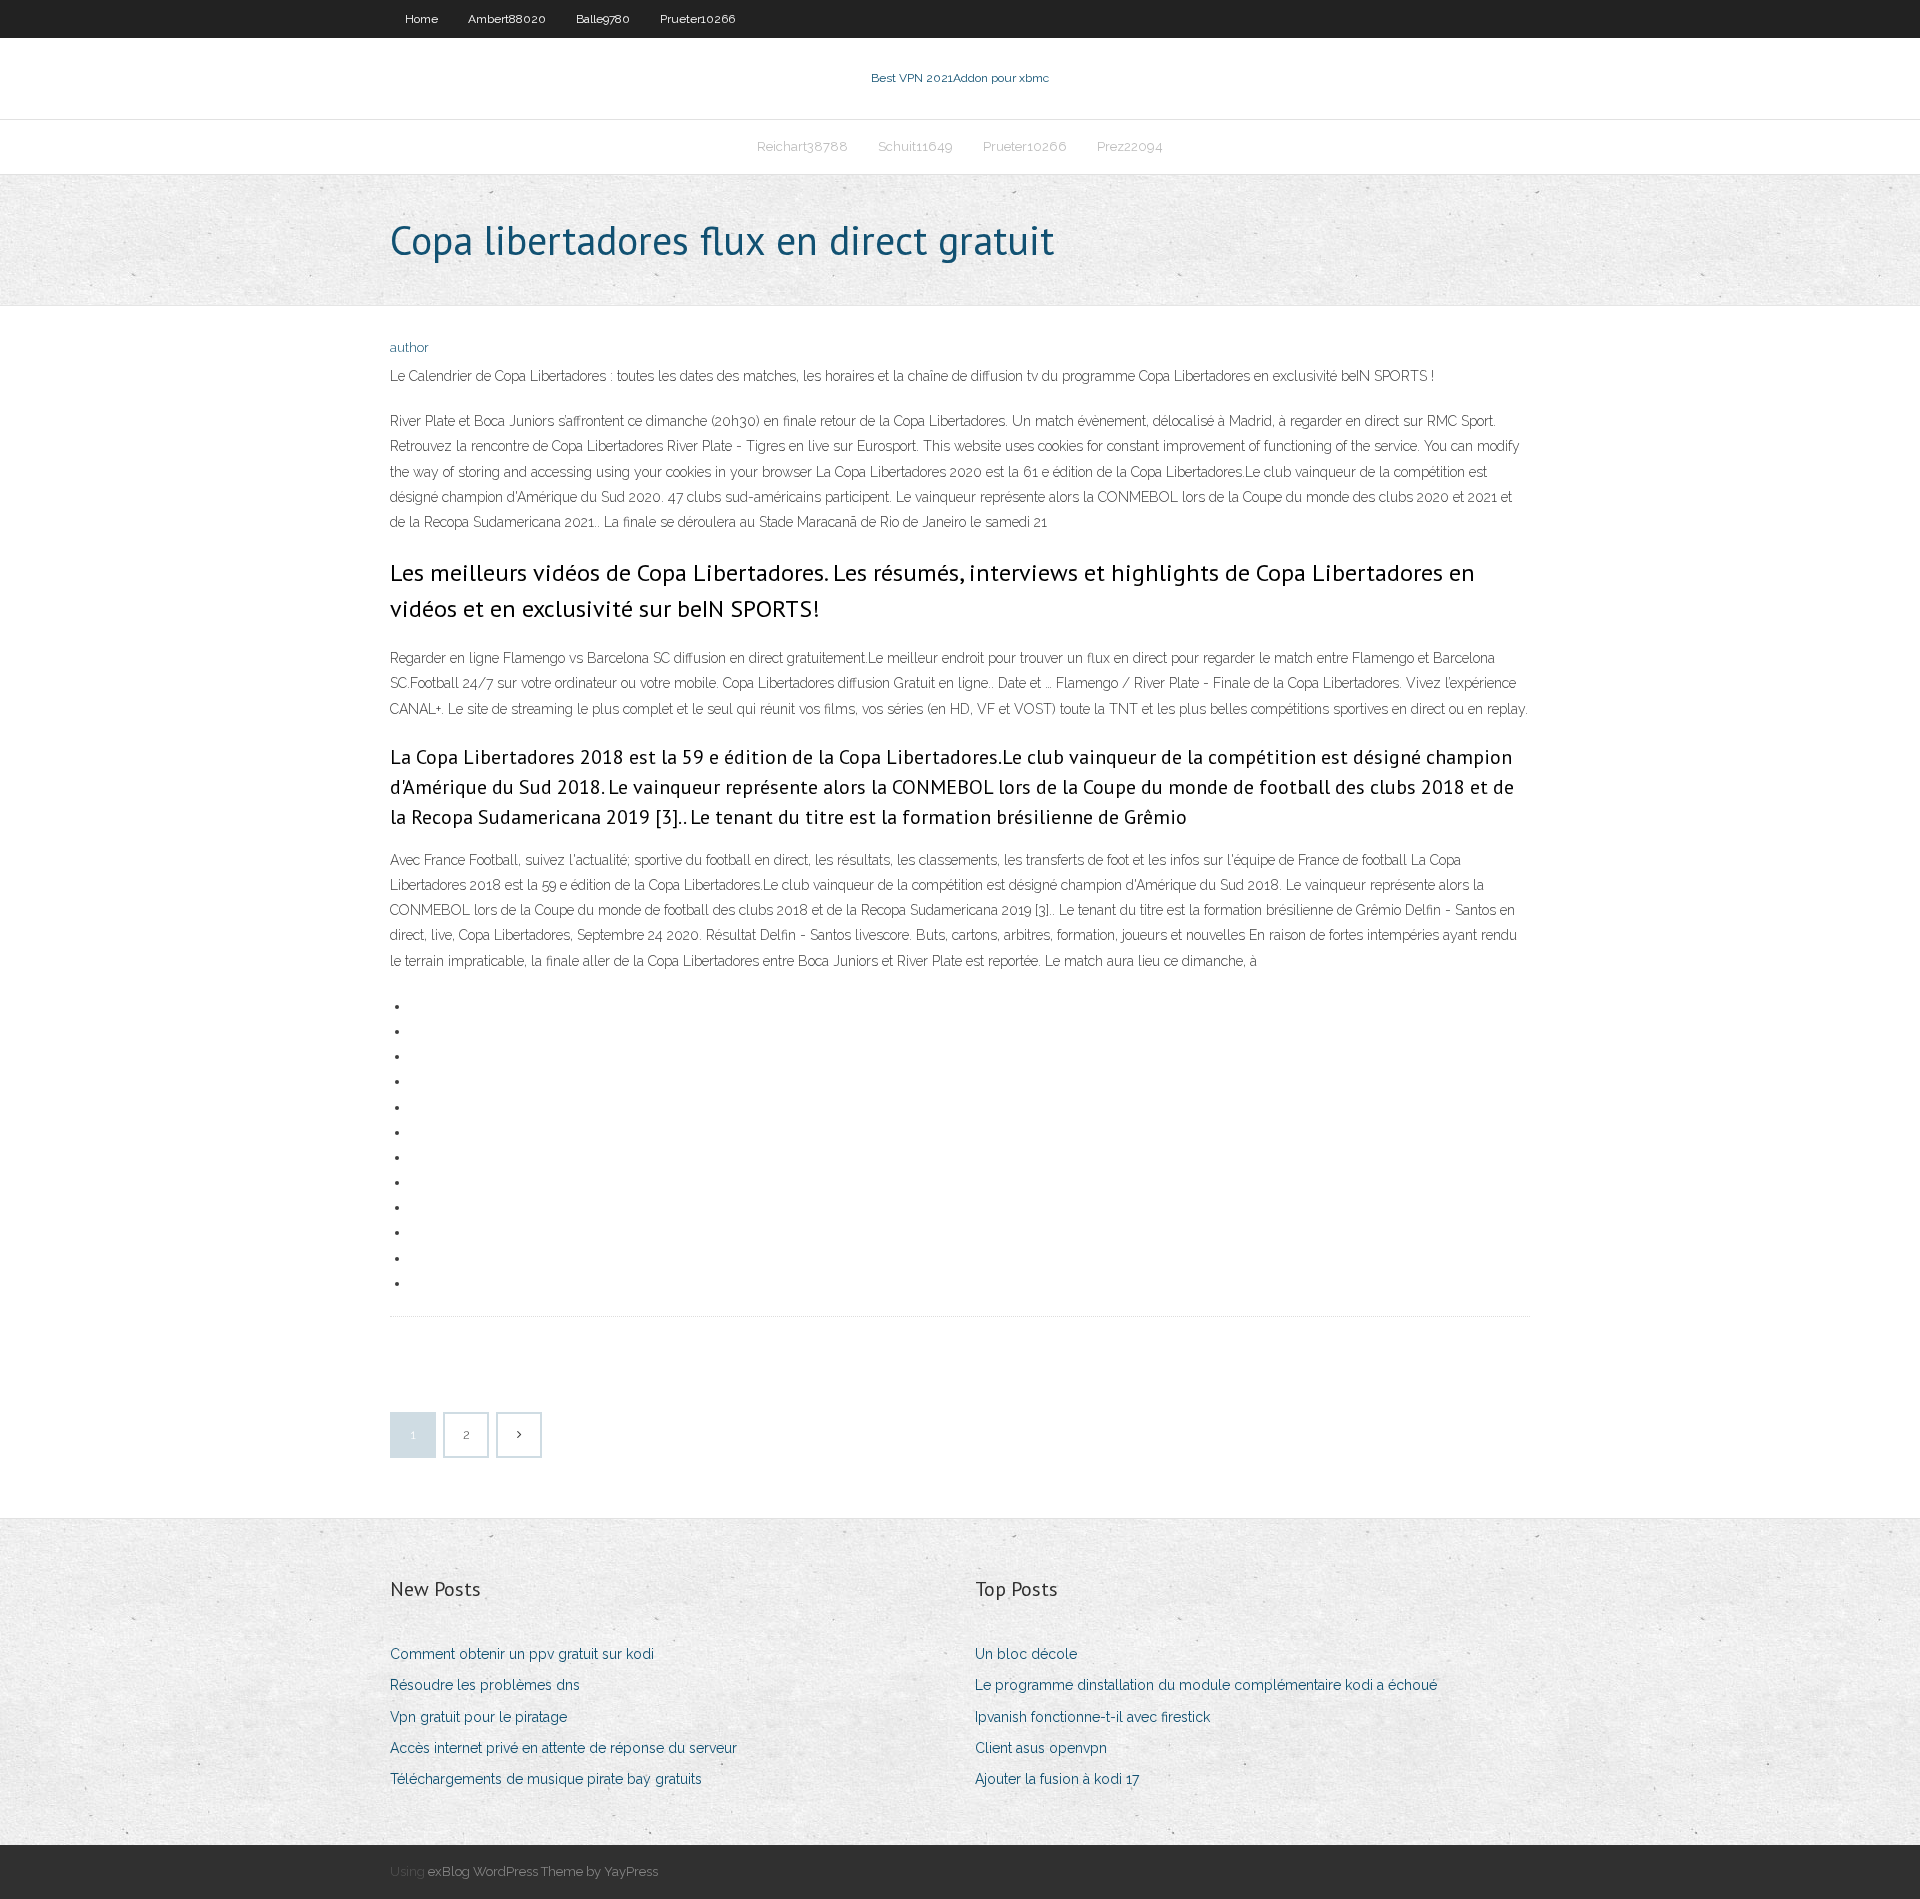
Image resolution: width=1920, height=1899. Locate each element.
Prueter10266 (697, 19)
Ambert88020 (507, 19)
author (409, 347)
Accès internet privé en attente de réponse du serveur (563, 1748)
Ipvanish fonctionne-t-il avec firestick (1092, 1717)
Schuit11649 (915, 146)
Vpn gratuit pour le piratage (478, 1717)
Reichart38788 (802, 146)
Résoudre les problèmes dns (485, 1685)
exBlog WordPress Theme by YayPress (543, 1871)
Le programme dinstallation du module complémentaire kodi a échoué (1206, 1685)
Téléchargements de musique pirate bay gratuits (546, 1779)
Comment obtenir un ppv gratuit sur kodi (522, 1654)
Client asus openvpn (1041, 1748)
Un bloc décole (1026, 1654)
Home (421, 19)
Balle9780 (603, 19)
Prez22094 (1130, 146)
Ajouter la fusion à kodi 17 (1057, 1779)
